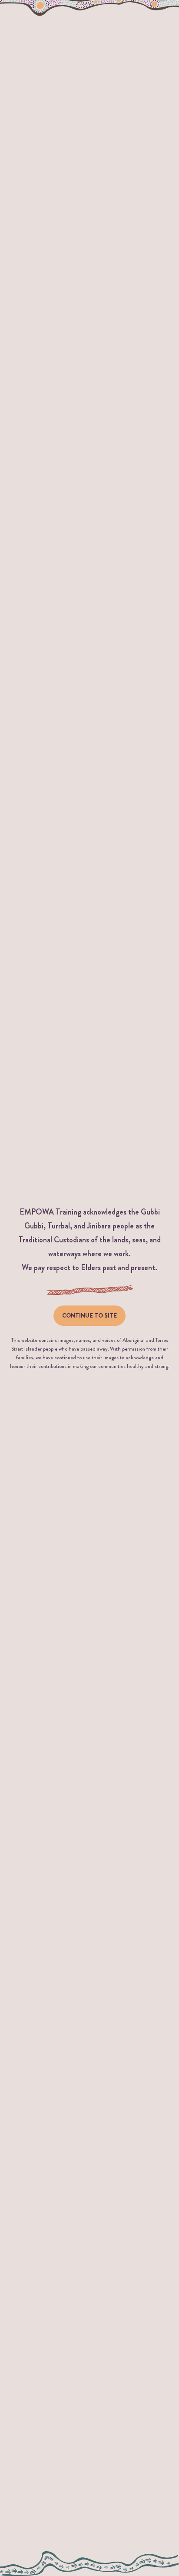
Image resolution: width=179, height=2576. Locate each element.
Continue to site (89, 1315)
